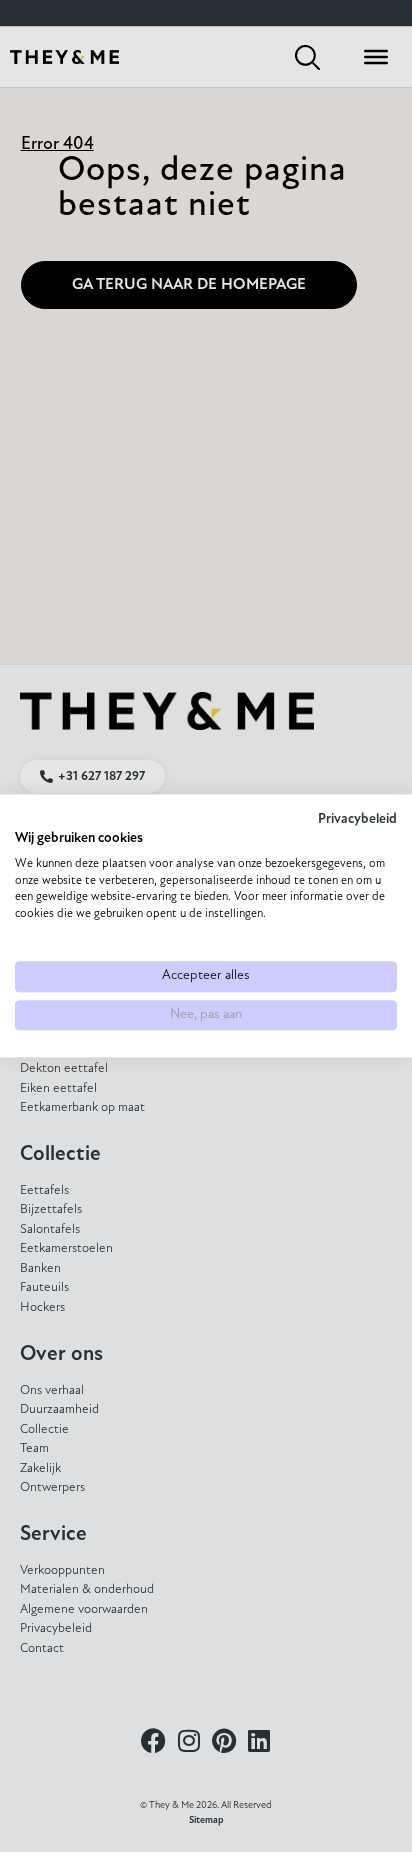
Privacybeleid (357, 819)
